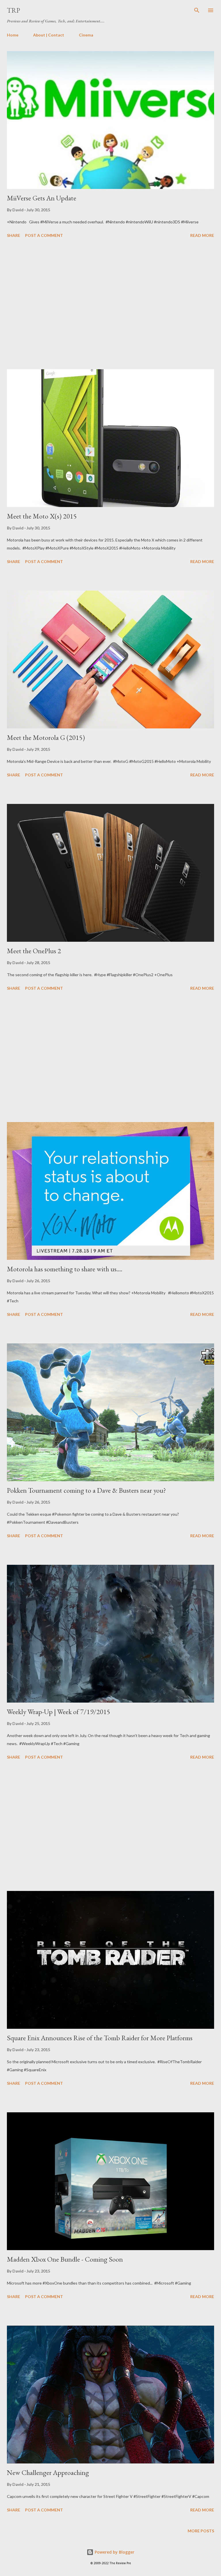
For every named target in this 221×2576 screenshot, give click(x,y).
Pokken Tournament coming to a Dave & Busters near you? (86, 1490)
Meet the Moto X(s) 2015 (42, 516)
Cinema (86, 35)
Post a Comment (44, 235)
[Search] (197, 10)
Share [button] (14, 235)
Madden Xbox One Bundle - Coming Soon (65, 2259)
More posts (201, 2531)
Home (13, 35)
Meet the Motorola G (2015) (46, 737)
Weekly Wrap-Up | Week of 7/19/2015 (59, 1712)
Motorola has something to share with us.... (65, 1269)
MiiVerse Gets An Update (42, 198)
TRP (14, 10)
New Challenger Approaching (48, 2472)
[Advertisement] (110, 305)
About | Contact (49, 35)
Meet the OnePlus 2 (34, 951)
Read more (202, 235)
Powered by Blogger (114, 2552)
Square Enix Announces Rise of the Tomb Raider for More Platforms (100, 2038)
